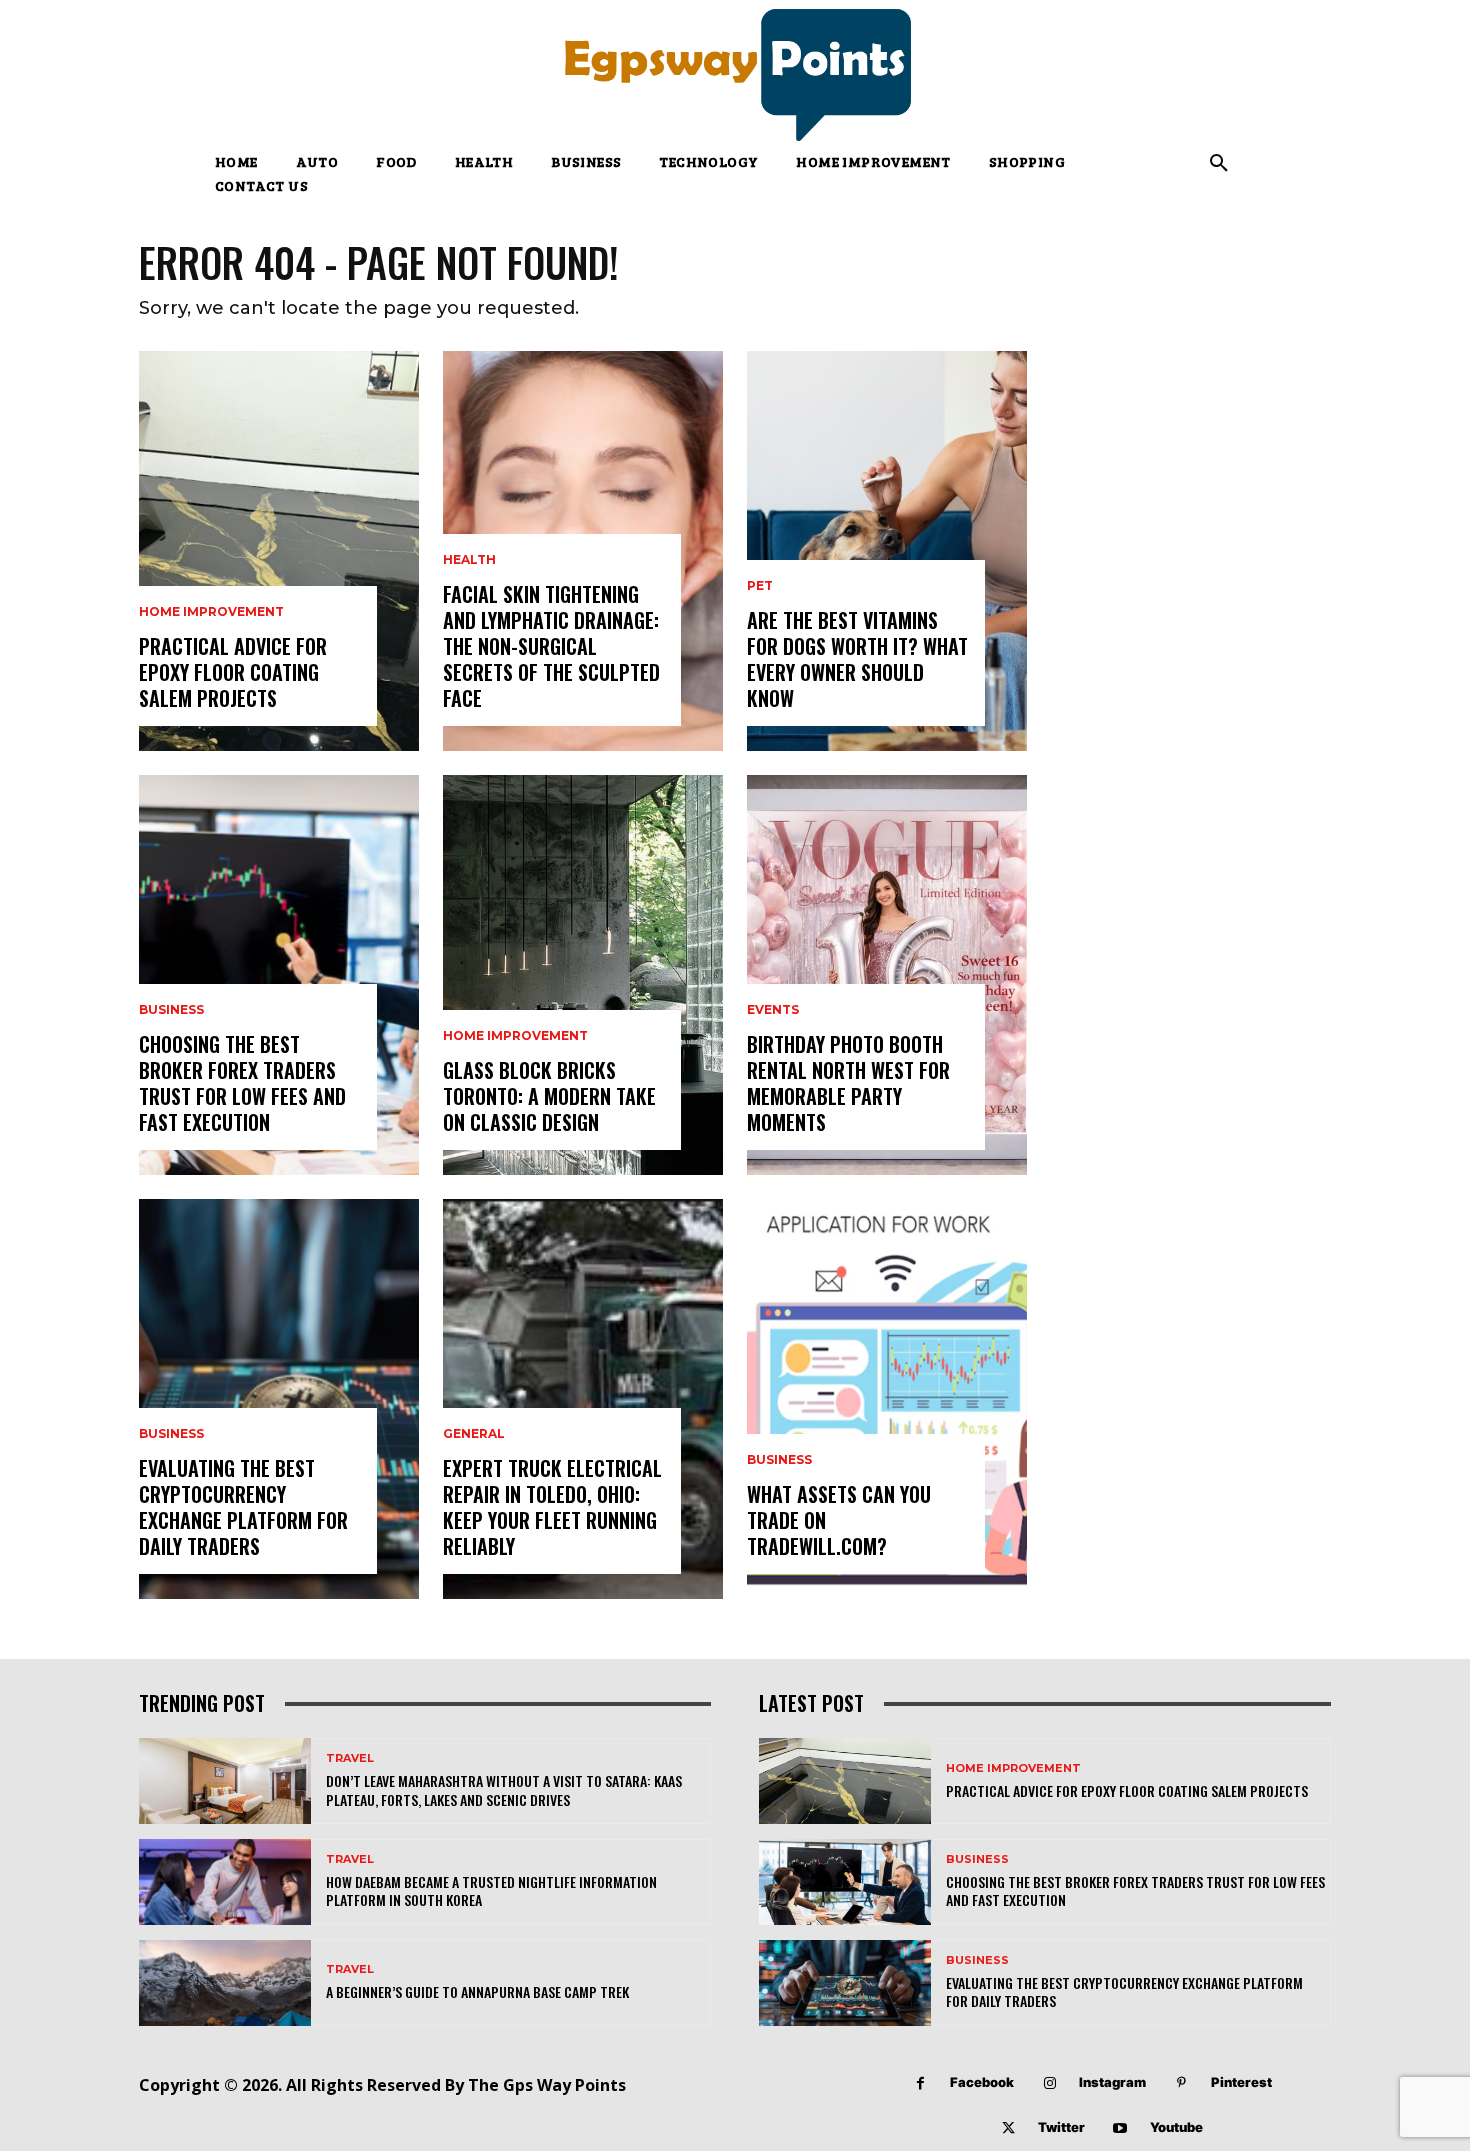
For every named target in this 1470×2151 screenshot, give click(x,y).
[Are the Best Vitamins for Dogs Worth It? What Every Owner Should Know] (887, 551)
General (474, 1434)
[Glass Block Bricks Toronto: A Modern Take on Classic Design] (583, 975)
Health (469, 560)
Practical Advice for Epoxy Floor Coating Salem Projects (233, 672)
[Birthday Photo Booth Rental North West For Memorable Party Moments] (887, 975)
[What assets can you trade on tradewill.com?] (887, 1399)
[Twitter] (1008, 2128)
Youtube (1176, 2127)
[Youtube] (1120, 2128)
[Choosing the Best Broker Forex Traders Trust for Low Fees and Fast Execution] (279, 975)
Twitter (1061, 2127)
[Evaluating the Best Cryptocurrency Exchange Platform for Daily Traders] (279, 1399)
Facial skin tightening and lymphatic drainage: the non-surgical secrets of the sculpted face (551, 646)
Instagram (1112, 2082)
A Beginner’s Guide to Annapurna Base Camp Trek (477, 1991)
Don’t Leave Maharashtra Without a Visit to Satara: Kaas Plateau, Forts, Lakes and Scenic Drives (504, 1789)
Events (773, 1010)
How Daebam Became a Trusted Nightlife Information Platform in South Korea (491, 1890)
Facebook (982, 2082)
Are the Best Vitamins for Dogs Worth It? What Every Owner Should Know (857, 659)
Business (171, 1010)
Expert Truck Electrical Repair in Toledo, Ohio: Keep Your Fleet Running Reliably (552, 1507)
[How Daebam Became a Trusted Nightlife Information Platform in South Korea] (225, 1882)
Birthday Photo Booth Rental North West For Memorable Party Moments (848, 1083)
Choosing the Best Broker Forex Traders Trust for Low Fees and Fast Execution (242, 1083)
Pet (760, 586)
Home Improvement (211, 612)
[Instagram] (1049, 2083)
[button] (1219, 164)
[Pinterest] (1181, 2083)
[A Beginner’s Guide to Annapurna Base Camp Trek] (225, 1983)
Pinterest (1241, 2082)
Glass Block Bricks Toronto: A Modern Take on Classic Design (549, 1096)
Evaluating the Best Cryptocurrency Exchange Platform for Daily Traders (243, 1507)
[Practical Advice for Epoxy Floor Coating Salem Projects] (279, 551)
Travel (350, 1758)
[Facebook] (920, 2083)
